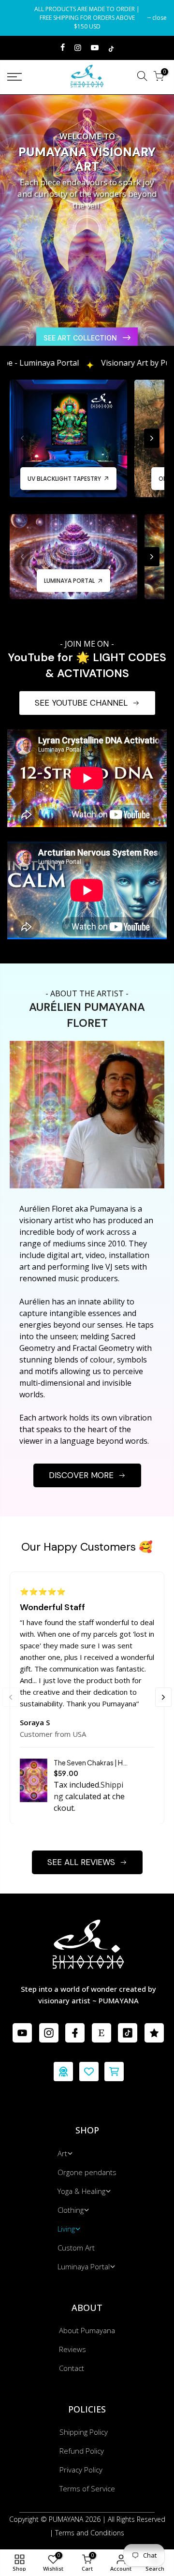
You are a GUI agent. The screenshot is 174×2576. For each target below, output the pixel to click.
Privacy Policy (81, 2470)
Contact (72, 2368)
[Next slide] (165, 240)
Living (66, 2229)
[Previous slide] (9, 240)
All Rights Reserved (137, 2519)
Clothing (71, 2210)
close (19, 18)
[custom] (22, 2033)
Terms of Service (87, 2488)
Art (62, 2153)
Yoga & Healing (81, 2191)
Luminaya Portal (84, 2266)
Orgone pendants (87, 2172)
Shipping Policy (84, 2432)
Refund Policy (82, 2451)
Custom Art (76, 2248)
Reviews (72, 2349)
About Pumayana (87, 2330)
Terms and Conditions (90, 2533)
